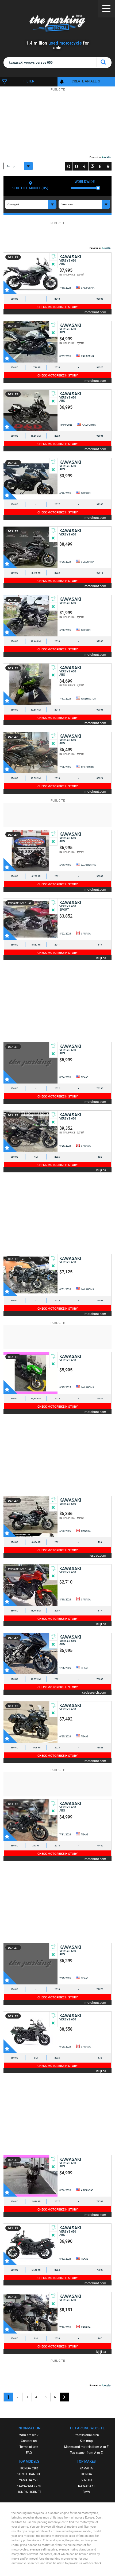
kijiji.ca (101, 958)
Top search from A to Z (86, 2452)
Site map (86, 2441)
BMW (86, 2492)
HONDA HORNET (29, 2492)
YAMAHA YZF (29, 2480)
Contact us (29, 2441)
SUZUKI (86, 2480)
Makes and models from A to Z (86, 2447)
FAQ (29, 2452)
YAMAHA (86, 2468)
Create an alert (86, 81)
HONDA (86, 2474)
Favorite (10, 287)
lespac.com (98, 1555)
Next (64, 2397)
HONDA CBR (29, 2468)
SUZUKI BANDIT (29, 2474)
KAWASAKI (86, 2486)
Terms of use (29, 2447)
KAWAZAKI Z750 (29, 2486)
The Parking (58, 24)
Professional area (86, 2435)
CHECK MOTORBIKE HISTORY (58, 307)
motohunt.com (95, 312)
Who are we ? (29, 2435)
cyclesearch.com (94, 1692)
